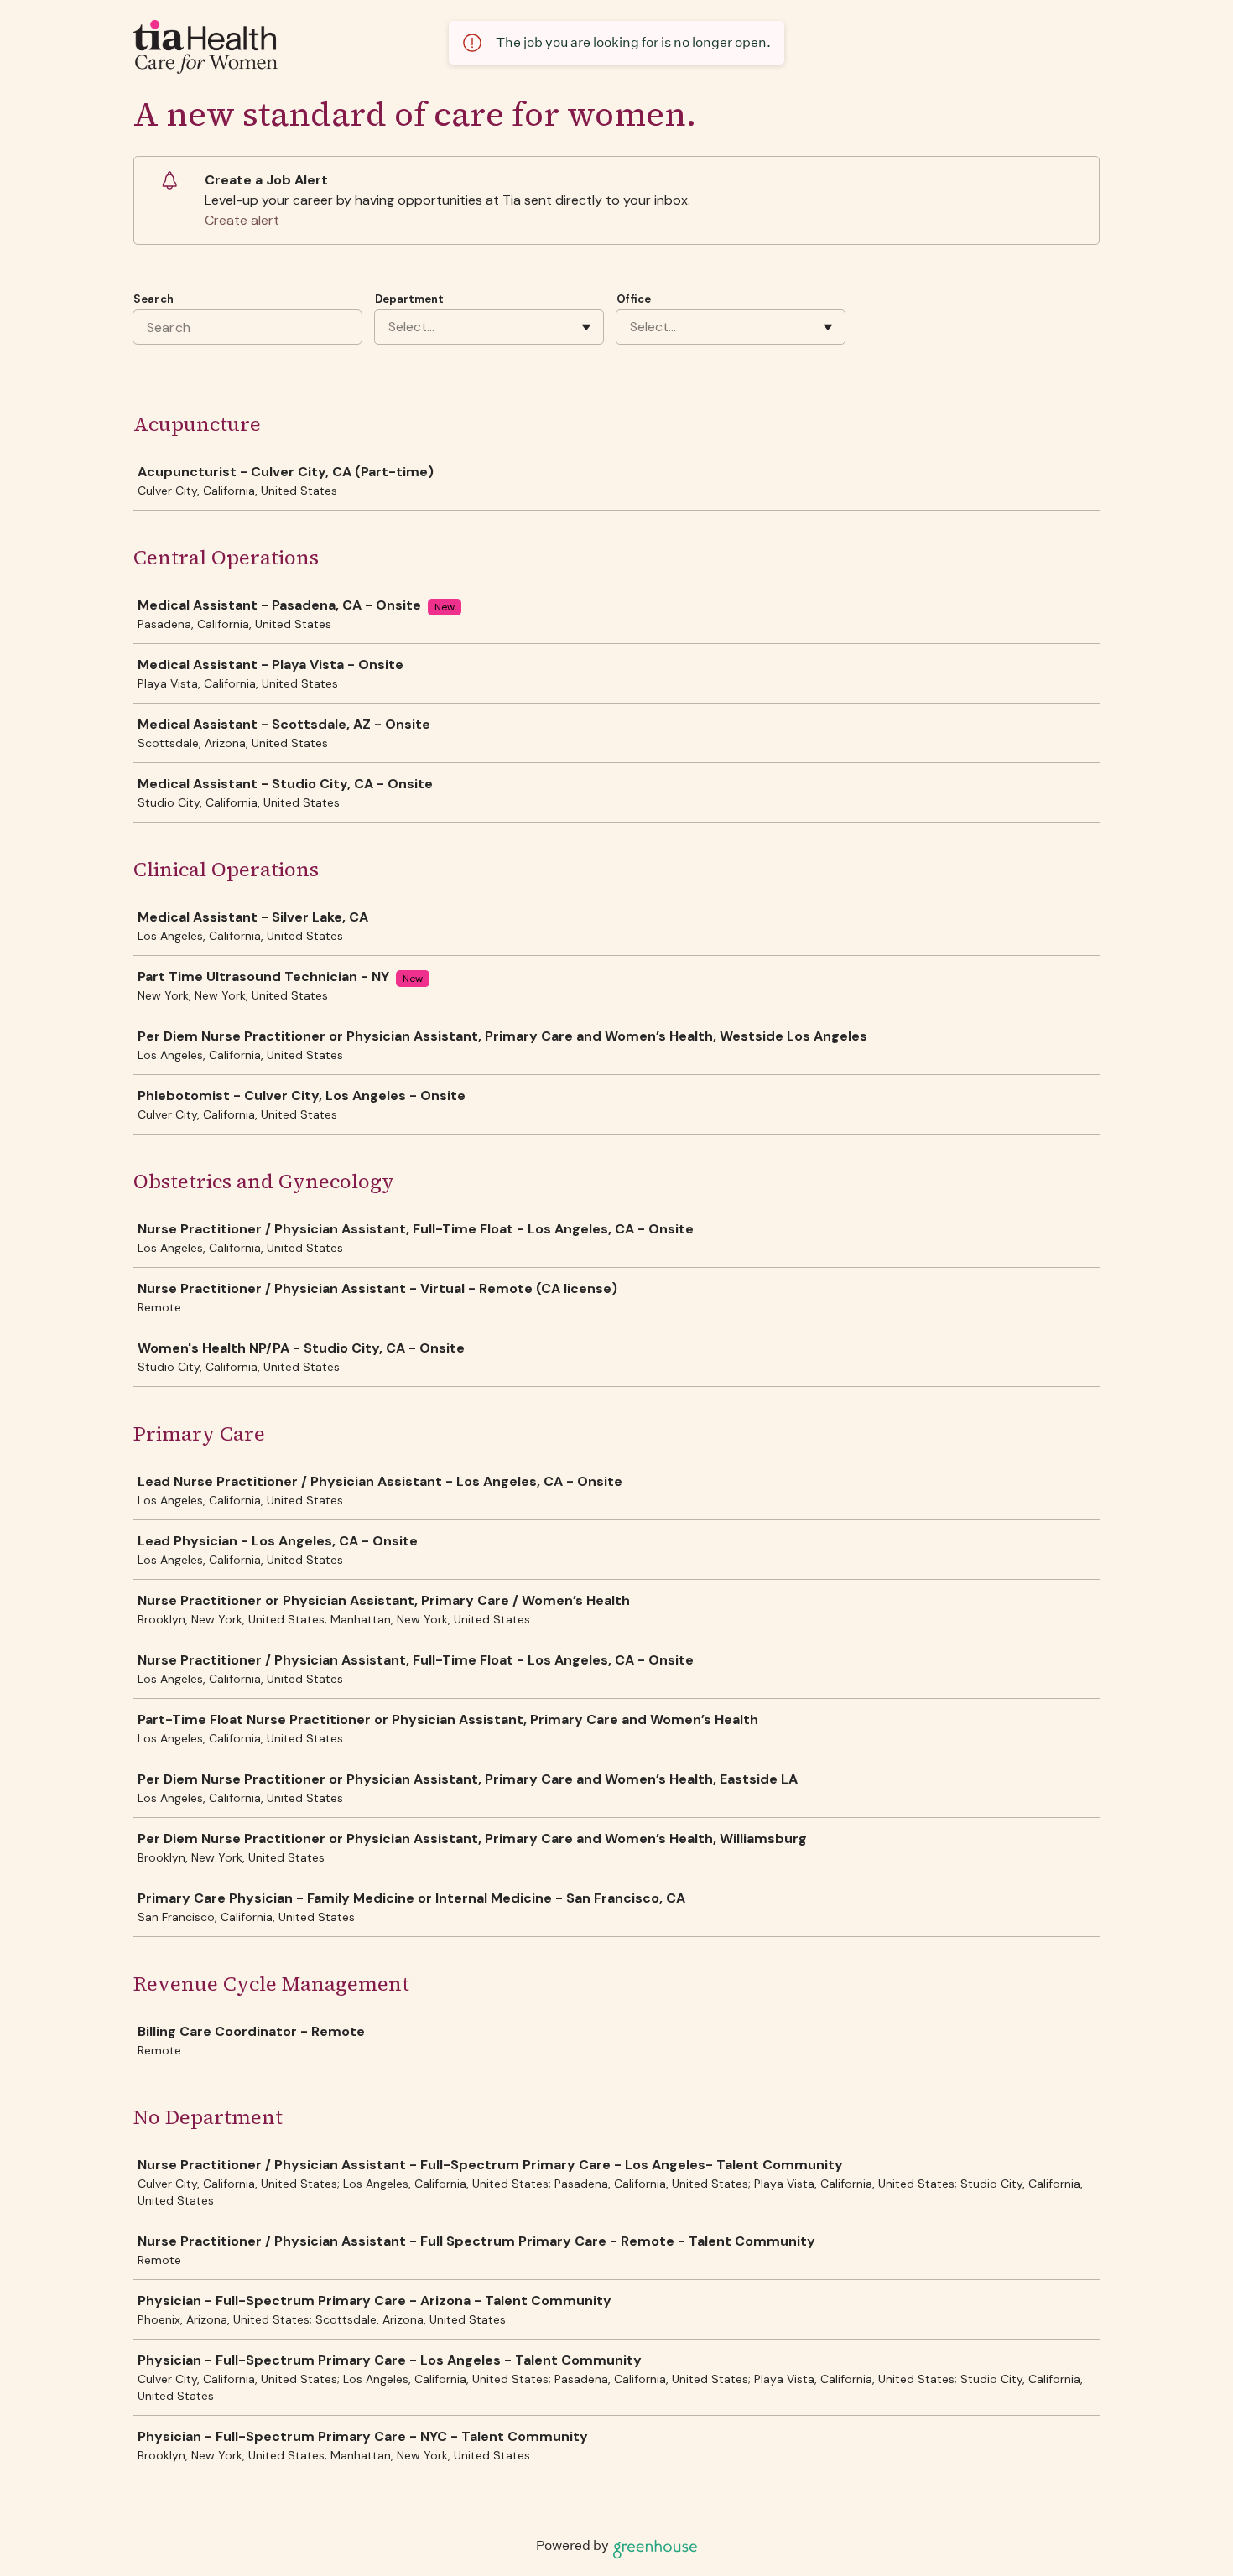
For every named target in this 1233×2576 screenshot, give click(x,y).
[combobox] (390, 327)
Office (634, 299)
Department (409, 299)
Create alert (242, 220)
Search (153, 299)
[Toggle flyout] (586, 327)
